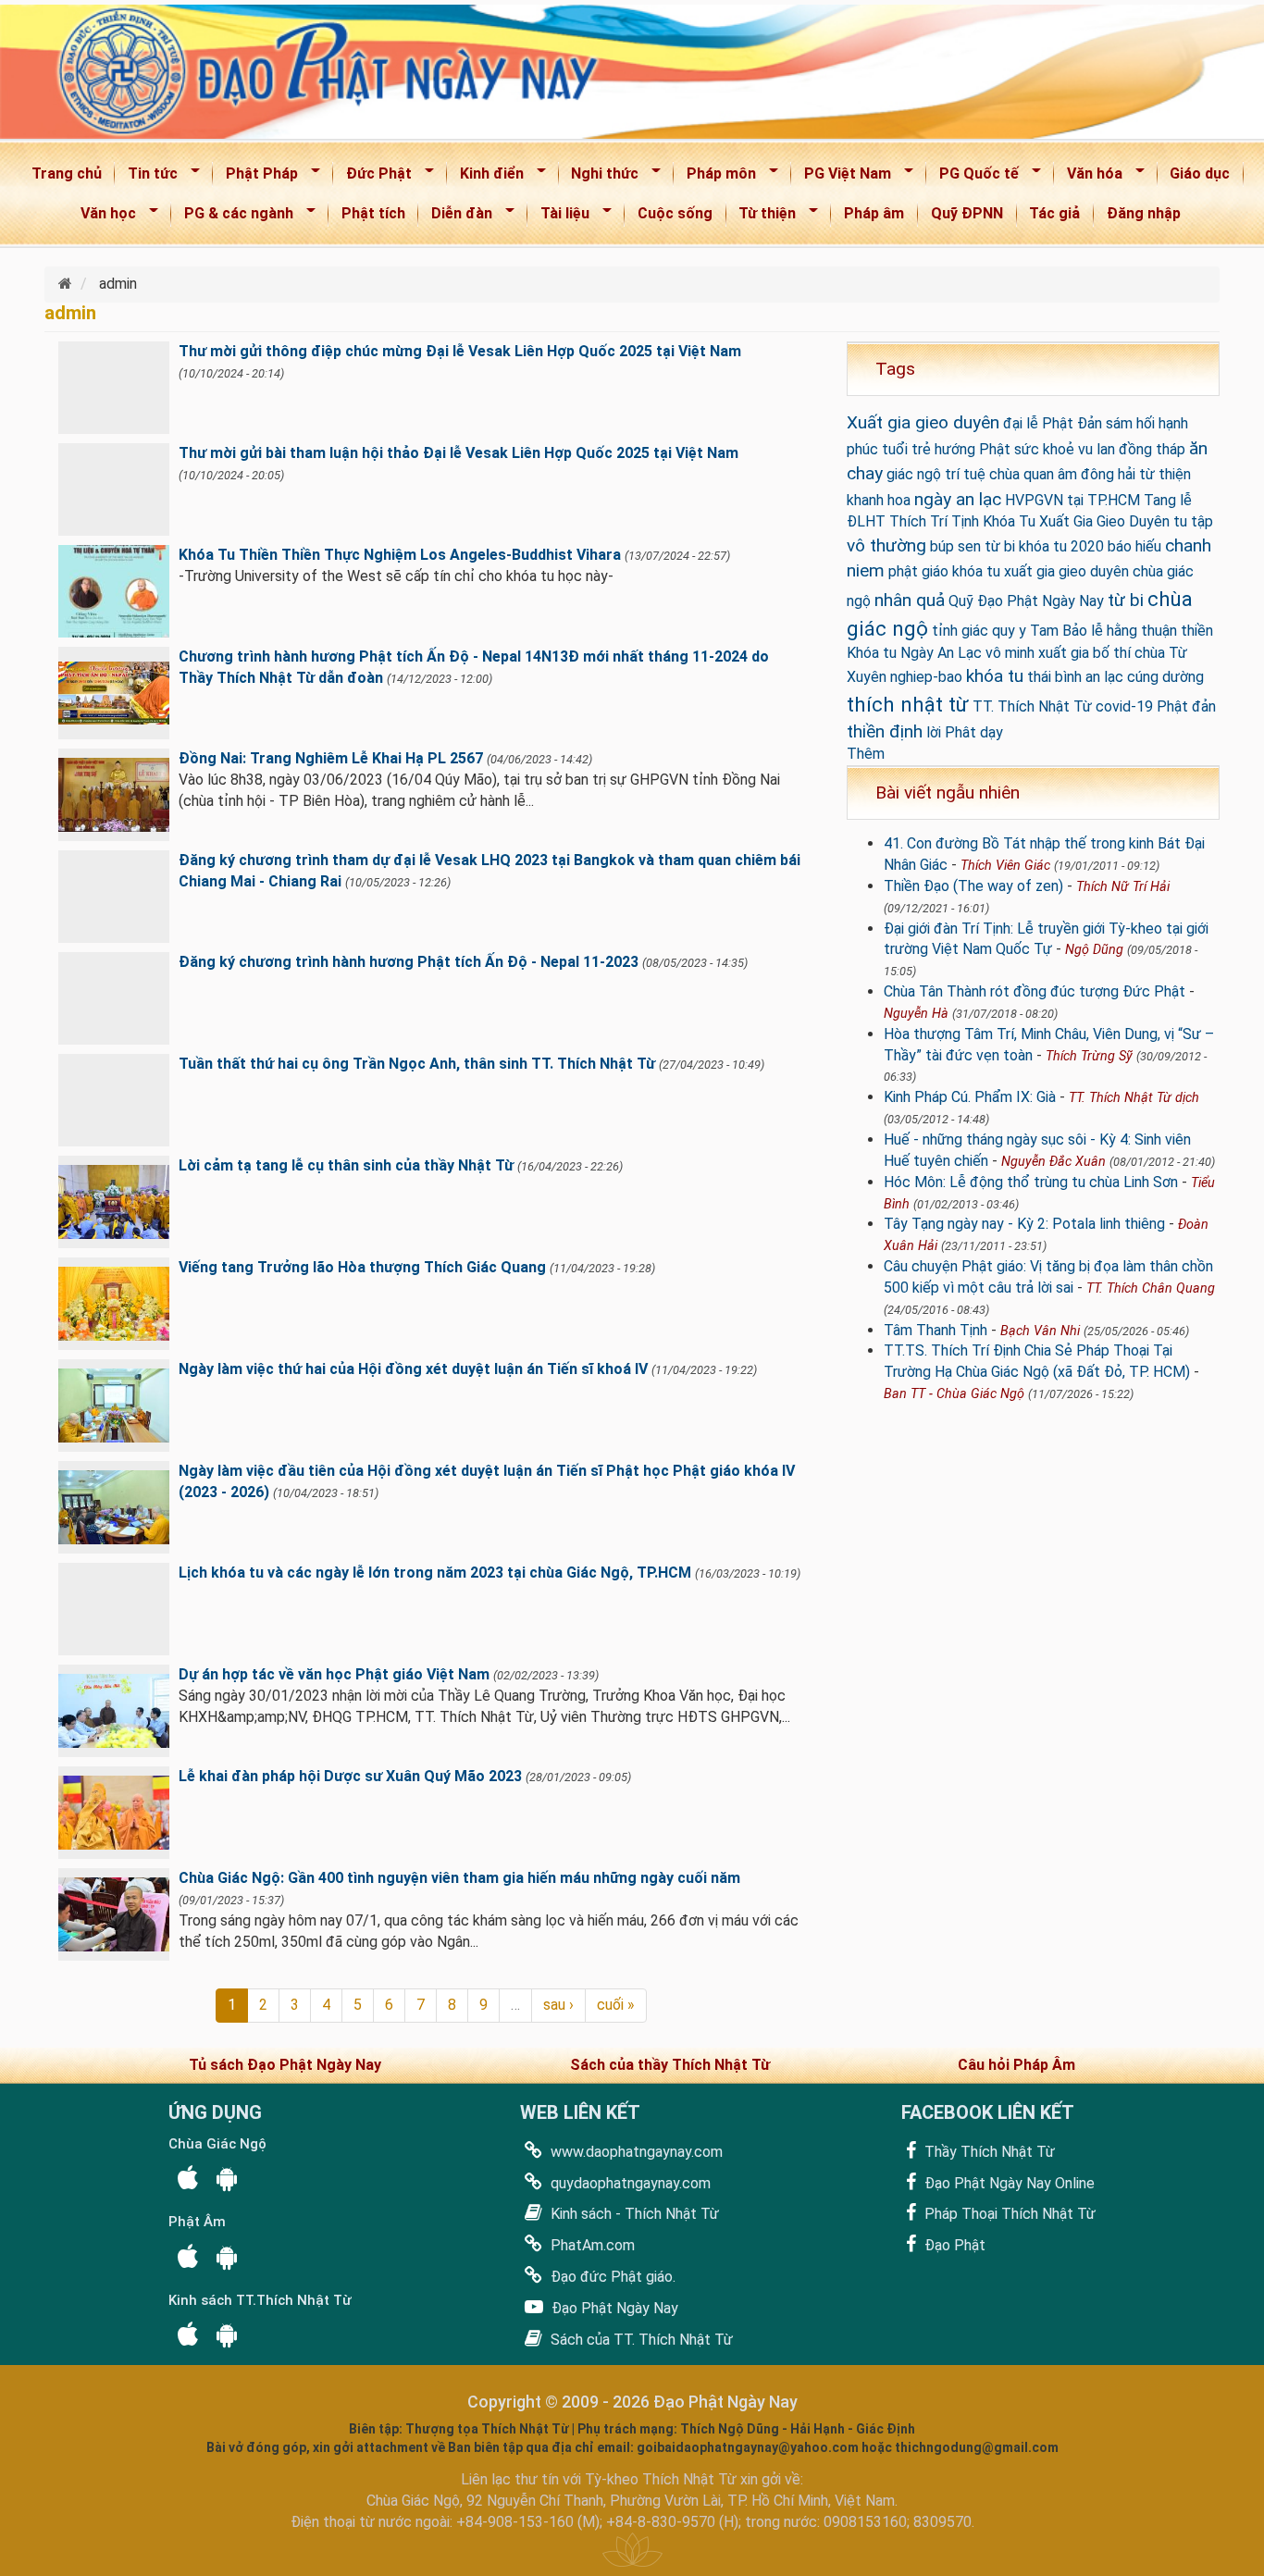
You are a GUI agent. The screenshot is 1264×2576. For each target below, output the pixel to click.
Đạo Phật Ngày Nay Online (1008, 2183)
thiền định (885, 731)
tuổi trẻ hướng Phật (946, 449)
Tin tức (147, 177)
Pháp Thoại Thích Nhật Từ (1008, 2214)
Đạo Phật (953, 2245)
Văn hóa (1089, 177)
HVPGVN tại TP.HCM (1072, 500)
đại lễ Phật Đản (1053, 423)
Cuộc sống (675, 213)
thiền (1197, 631)
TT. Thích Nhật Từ (1032, 706)
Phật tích (373, 213)
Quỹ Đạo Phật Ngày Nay (1026, 601)
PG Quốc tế (973, 177)
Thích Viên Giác (1005, 866)
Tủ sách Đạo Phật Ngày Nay (285, 2065)
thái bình (1054, 677)
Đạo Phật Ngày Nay (613, 2308)
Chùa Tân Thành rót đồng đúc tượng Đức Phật (1035, 991)
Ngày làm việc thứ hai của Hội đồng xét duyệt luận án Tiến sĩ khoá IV (413, 1369)
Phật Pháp (256, 177)
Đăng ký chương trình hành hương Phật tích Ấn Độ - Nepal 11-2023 (409, 962)
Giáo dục (1200, 173)
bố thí (1112, 653)
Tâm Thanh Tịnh (936, 1330)
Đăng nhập (1144, 213)
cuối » (616, 2005)
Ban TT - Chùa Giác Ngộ (954, 1394)
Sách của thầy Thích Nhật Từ (670, 2065)
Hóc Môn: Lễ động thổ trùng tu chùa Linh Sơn (1031, 1182)
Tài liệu (559, 217)
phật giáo (918, 571)
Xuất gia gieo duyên (923, 422)
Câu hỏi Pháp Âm (1016, 2065)
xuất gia (1064, 653)
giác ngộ (914, 474)
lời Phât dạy (965, 732)
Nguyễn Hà (916, 1014)
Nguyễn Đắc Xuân (1053, 1162)
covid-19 (1124, 706)
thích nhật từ (908, 704)
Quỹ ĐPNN (967, 213)
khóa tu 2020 (1061, 546)
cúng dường (1165, 677)
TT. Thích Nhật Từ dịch (1134, 1098)
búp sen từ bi (973, 546)
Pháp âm (874, 213)
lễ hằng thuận (1134, 631)
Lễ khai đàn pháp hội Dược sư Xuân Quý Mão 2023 (350, 1776)
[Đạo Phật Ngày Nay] (67, 284)
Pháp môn (715, 177)
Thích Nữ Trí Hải (1123, 887)
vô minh (1010, 653)
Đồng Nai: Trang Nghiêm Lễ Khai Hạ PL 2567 (331, 758)
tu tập (1193, 521)
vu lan (1097, 449)
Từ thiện (762, 217)
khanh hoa (879, 500)
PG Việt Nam (842, 177)
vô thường (886, 545)
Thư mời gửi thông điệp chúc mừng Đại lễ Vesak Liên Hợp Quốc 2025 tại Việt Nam (460, 351)
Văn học (102, 217)
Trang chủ (67, 173)
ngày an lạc (958, 499)
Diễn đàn (456, 217)
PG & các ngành (233, 217)
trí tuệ (965, 474)
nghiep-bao (926, 677)
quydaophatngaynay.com (629, 2183)
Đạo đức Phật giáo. (611, 2277)
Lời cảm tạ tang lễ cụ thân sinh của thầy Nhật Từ (346, 1165)
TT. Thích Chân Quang (1151, 1288)
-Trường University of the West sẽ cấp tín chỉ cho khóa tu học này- (396, 576)
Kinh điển (486, 177)
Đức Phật (373, 177)
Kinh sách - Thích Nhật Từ (633, 2214)
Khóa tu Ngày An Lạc (914, 653)
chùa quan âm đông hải (1062, 474)
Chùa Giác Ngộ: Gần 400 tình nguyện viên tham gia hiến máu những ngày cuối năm (459, 1878)
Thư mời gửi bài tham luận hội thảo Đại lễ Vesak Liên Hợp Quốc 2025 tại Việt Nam (459, 453)
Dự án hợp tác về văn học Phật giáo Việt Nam (334, 1674)
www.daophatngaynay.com (635, 2152)
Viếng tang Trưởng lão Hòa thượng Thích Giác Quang (362, 1267)
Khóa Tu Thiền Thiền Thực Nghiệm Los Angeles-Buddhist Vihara (400, 555)
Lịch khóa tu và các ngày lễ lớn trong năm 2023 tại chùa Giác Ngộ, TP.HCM (435, 1573)
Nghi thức (600, 177)
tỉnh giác (960, 631)
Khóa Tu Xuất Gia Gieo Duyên (1076, 521)
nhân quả (910, 600)
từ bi (1126, 600)
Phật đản (1186, 706)
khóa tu (995, 676)
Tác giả (1054, 213)
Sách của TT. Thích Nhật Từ (640, 2340)
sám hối (1130, 423)
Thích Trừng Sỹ (1089, 1056)
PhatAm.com (591, 2245)
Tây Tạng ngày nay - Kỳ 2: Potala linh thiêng (1024, 1224)
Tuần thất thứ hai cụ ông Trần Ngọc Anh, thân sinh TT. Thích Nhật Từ (417, 1064)
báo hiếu (1134, 546)
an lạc (1104, 677)
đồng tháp (1152, 449)
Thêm (866, 754)
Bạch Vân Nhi (1040, 1331)
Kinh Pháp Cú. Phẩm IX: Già (970, 1097)
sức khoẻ (1044, 449)
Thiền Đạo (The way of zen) (973, 886)
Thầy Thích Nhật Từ (988, 2152)
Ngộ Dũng (1094, 950)
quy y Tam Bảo (1040, 631)
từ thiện (1165, 474)
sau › (558, 2005)
